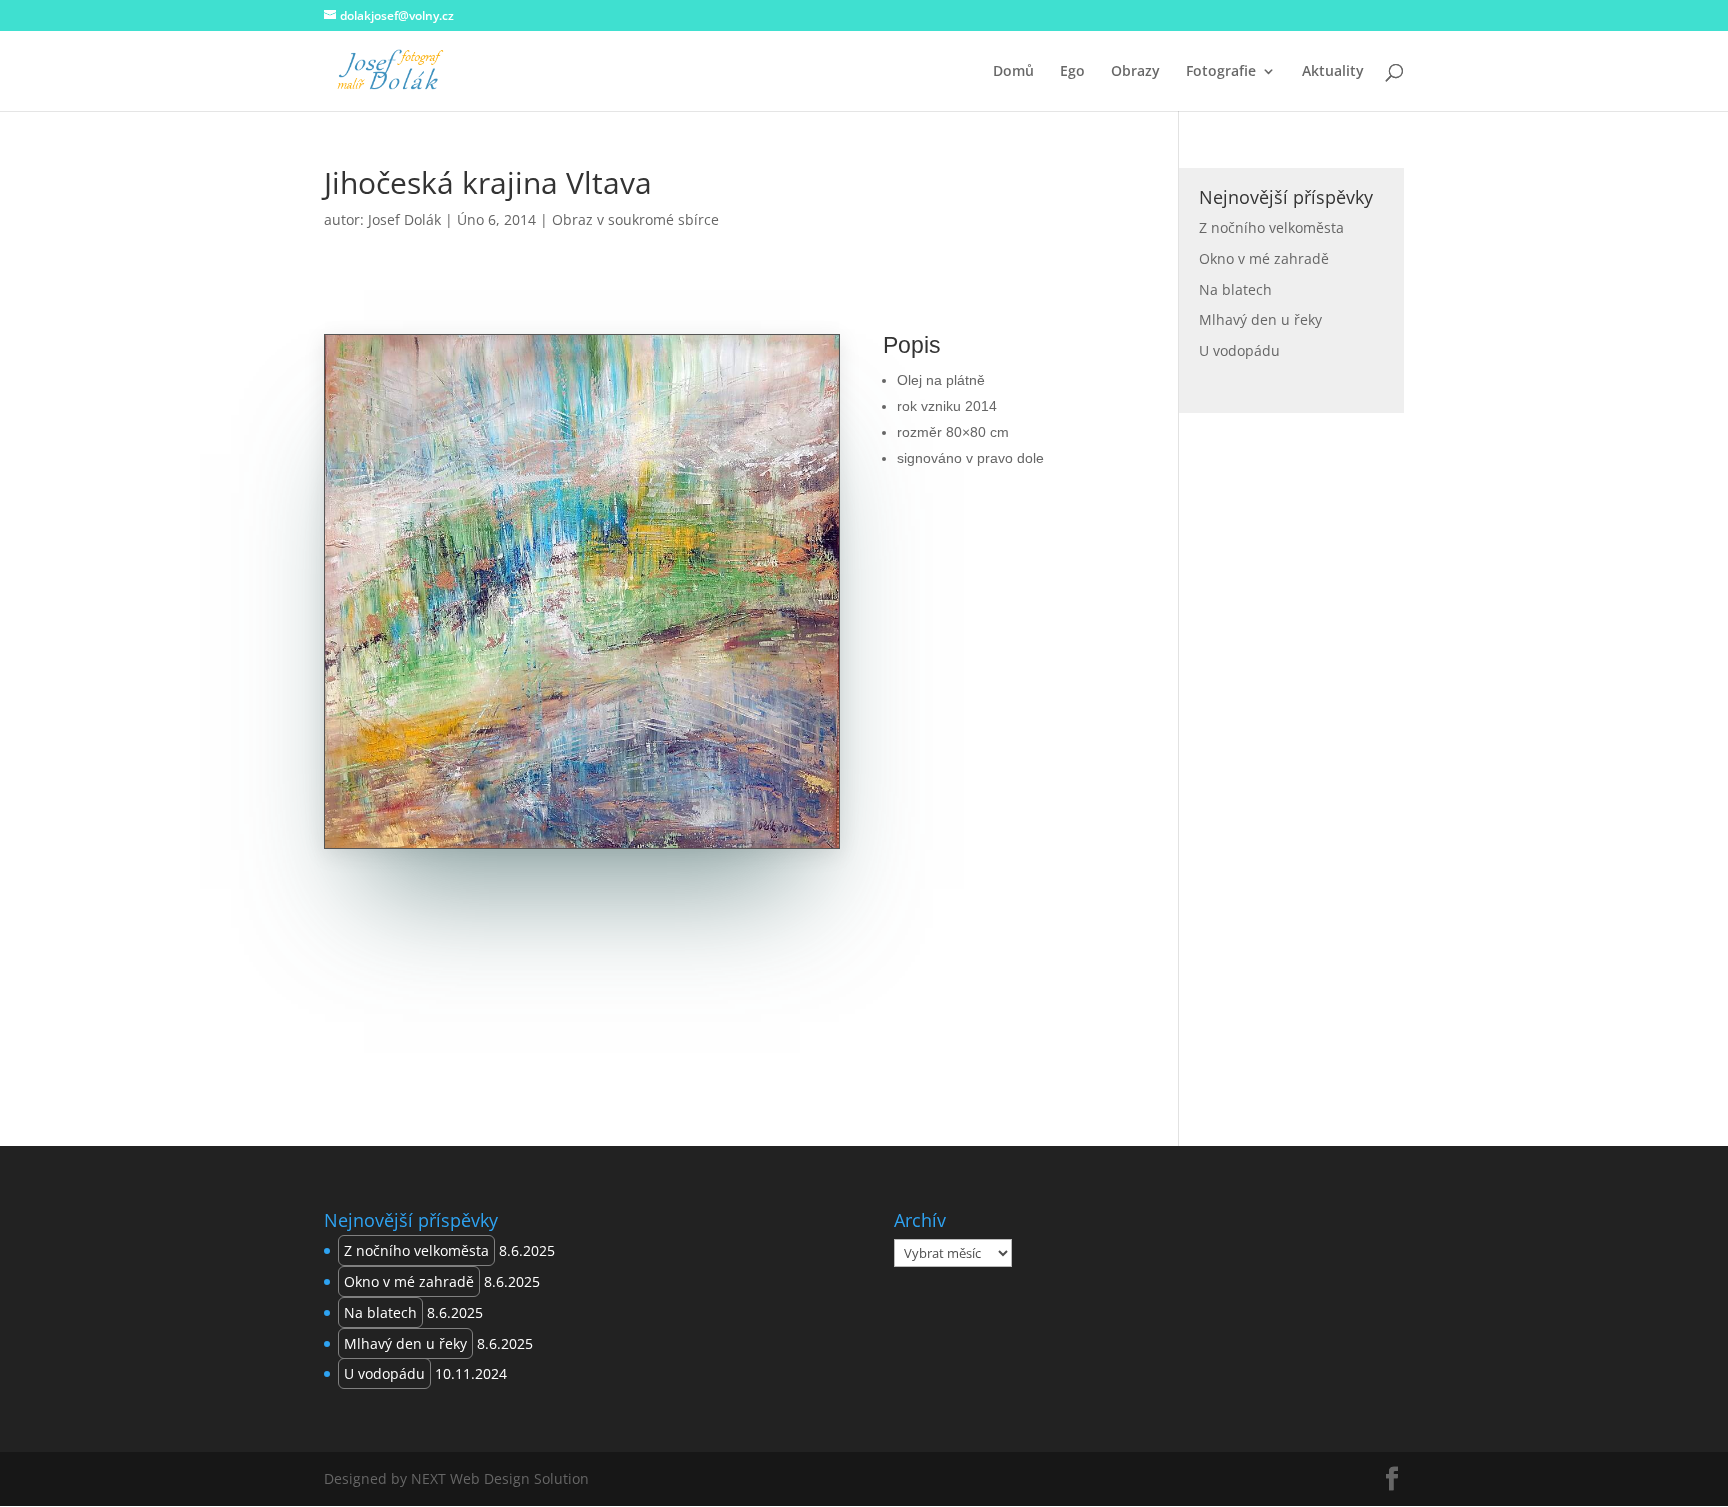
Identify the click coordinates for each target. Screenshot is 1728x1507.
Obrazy (1135, 72)
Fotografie (1221, 72)
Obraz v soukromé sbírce (635, 219)
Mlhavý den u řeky (1260, 319)
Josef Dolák (404, 219)
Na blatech (1235, 289)
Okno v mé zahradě (1264, 258)
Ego (1072, 72)
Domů (1013, 72)
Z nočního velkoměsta (1271, 227)
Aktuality (1333, 72)
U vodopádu (1239, 350)
